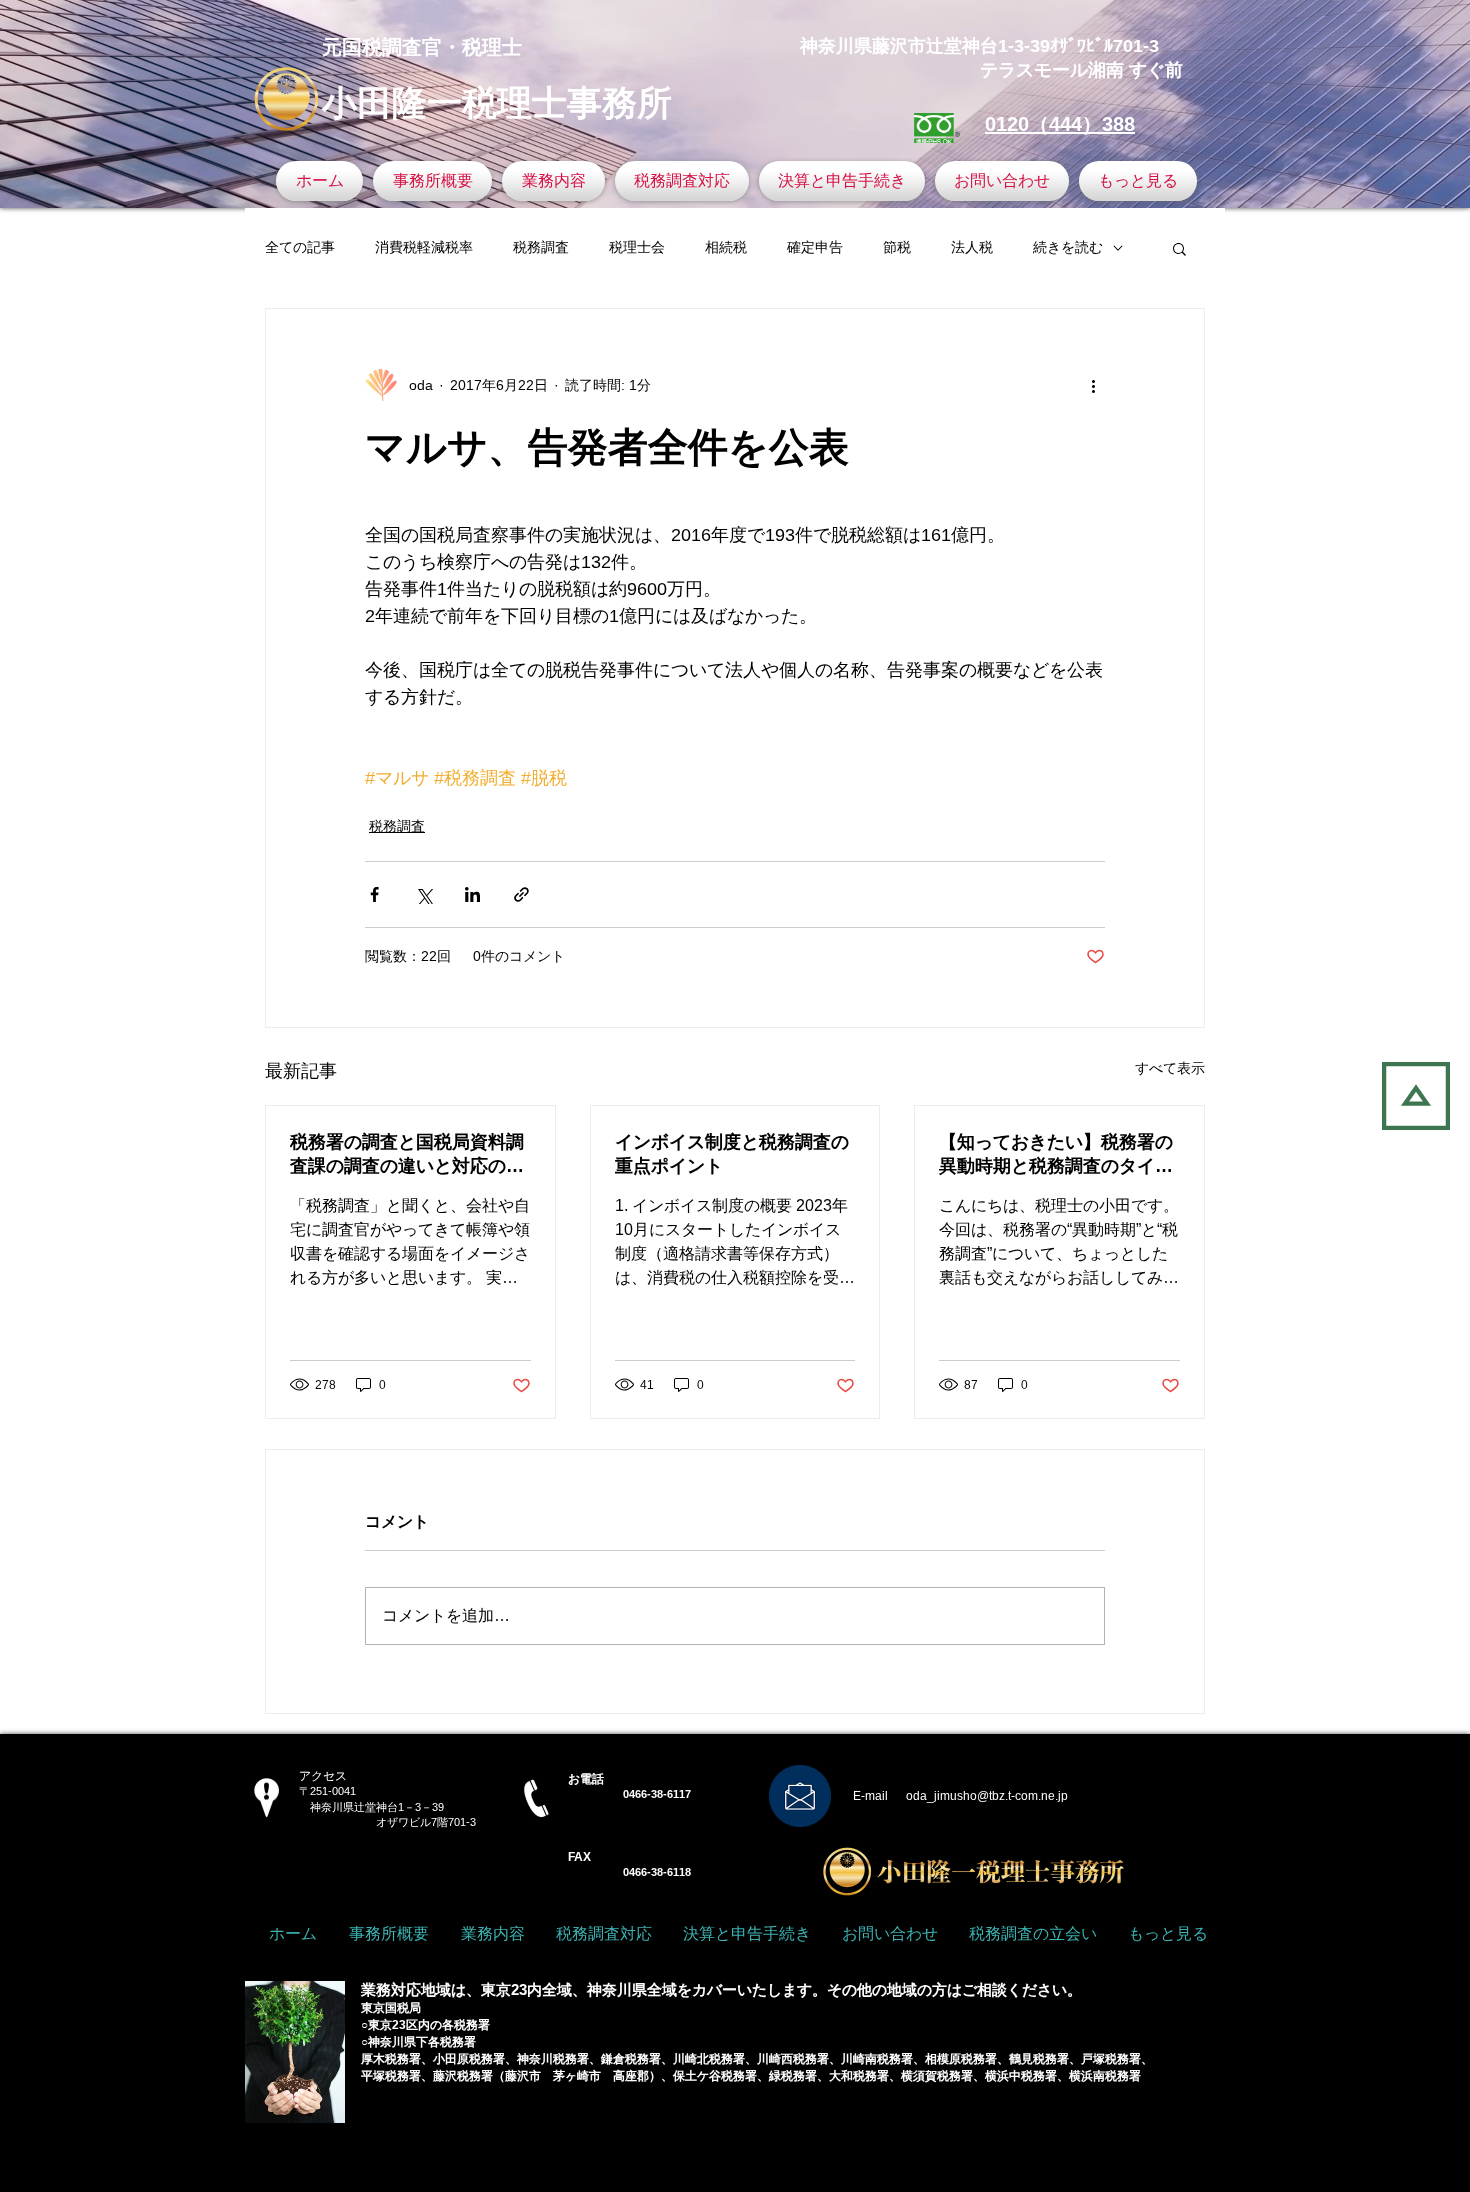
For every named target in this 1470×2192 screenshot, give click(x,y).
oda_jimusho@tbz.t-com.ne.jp (987, 1796)
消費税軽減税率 (424, 247)
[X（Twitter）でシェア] (423, 894)
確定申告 (815, 247)
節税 (897, 247)
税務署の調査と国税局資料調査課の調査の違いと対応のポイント (407, 1155)
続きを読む (1068, 247)
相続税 (726, 247)
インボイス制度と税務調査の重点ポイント (732, 1154)
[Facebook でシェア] (374, 894)
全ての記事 (300, 247)
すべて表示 (1170, 1068)
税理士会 (637, 247)
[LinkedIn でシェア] (472, 894)
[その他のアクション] (1093, 385)
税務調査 (541, 247)
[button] (1179, 248)
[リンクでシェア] (521, 894)
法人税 (972, 247)
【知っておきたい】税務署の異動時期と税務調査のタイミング (1056, 1155)
